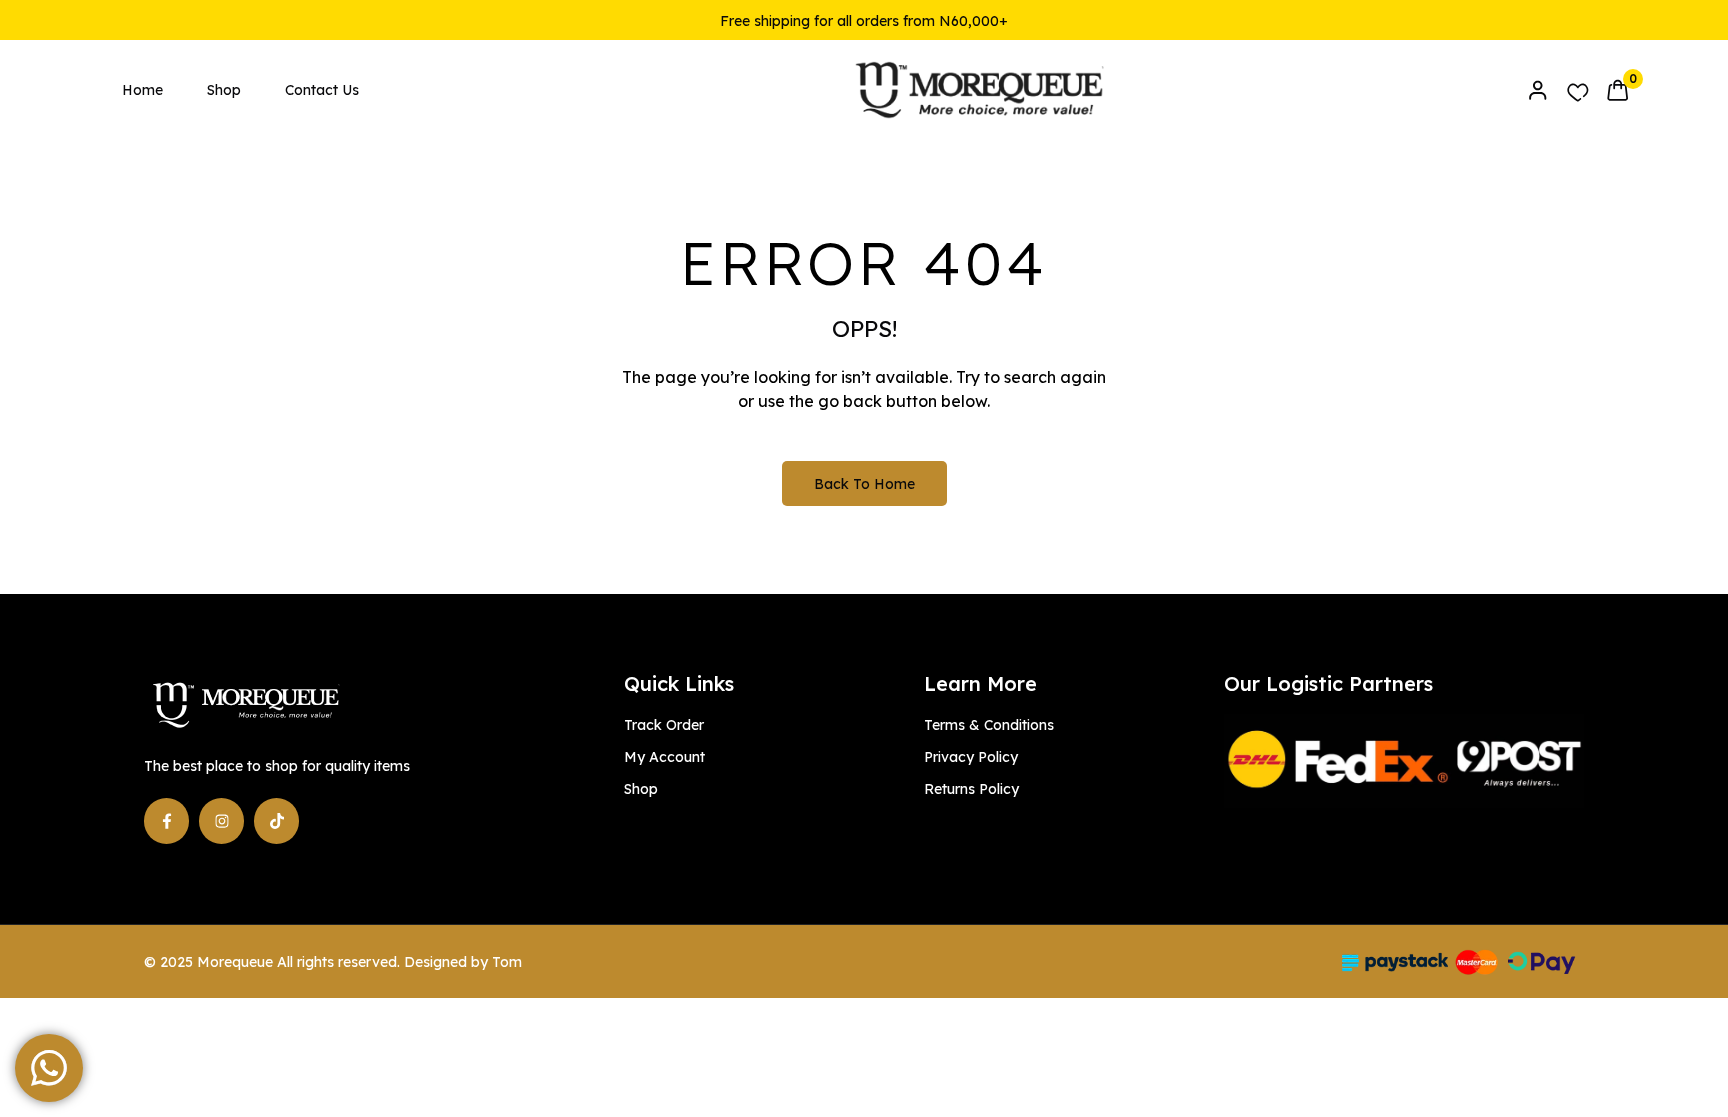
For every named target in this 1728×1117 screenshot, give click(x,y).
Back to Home (864, 484)
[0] (1617, 90)
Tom (507, 962)
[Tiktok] (276, 820)
